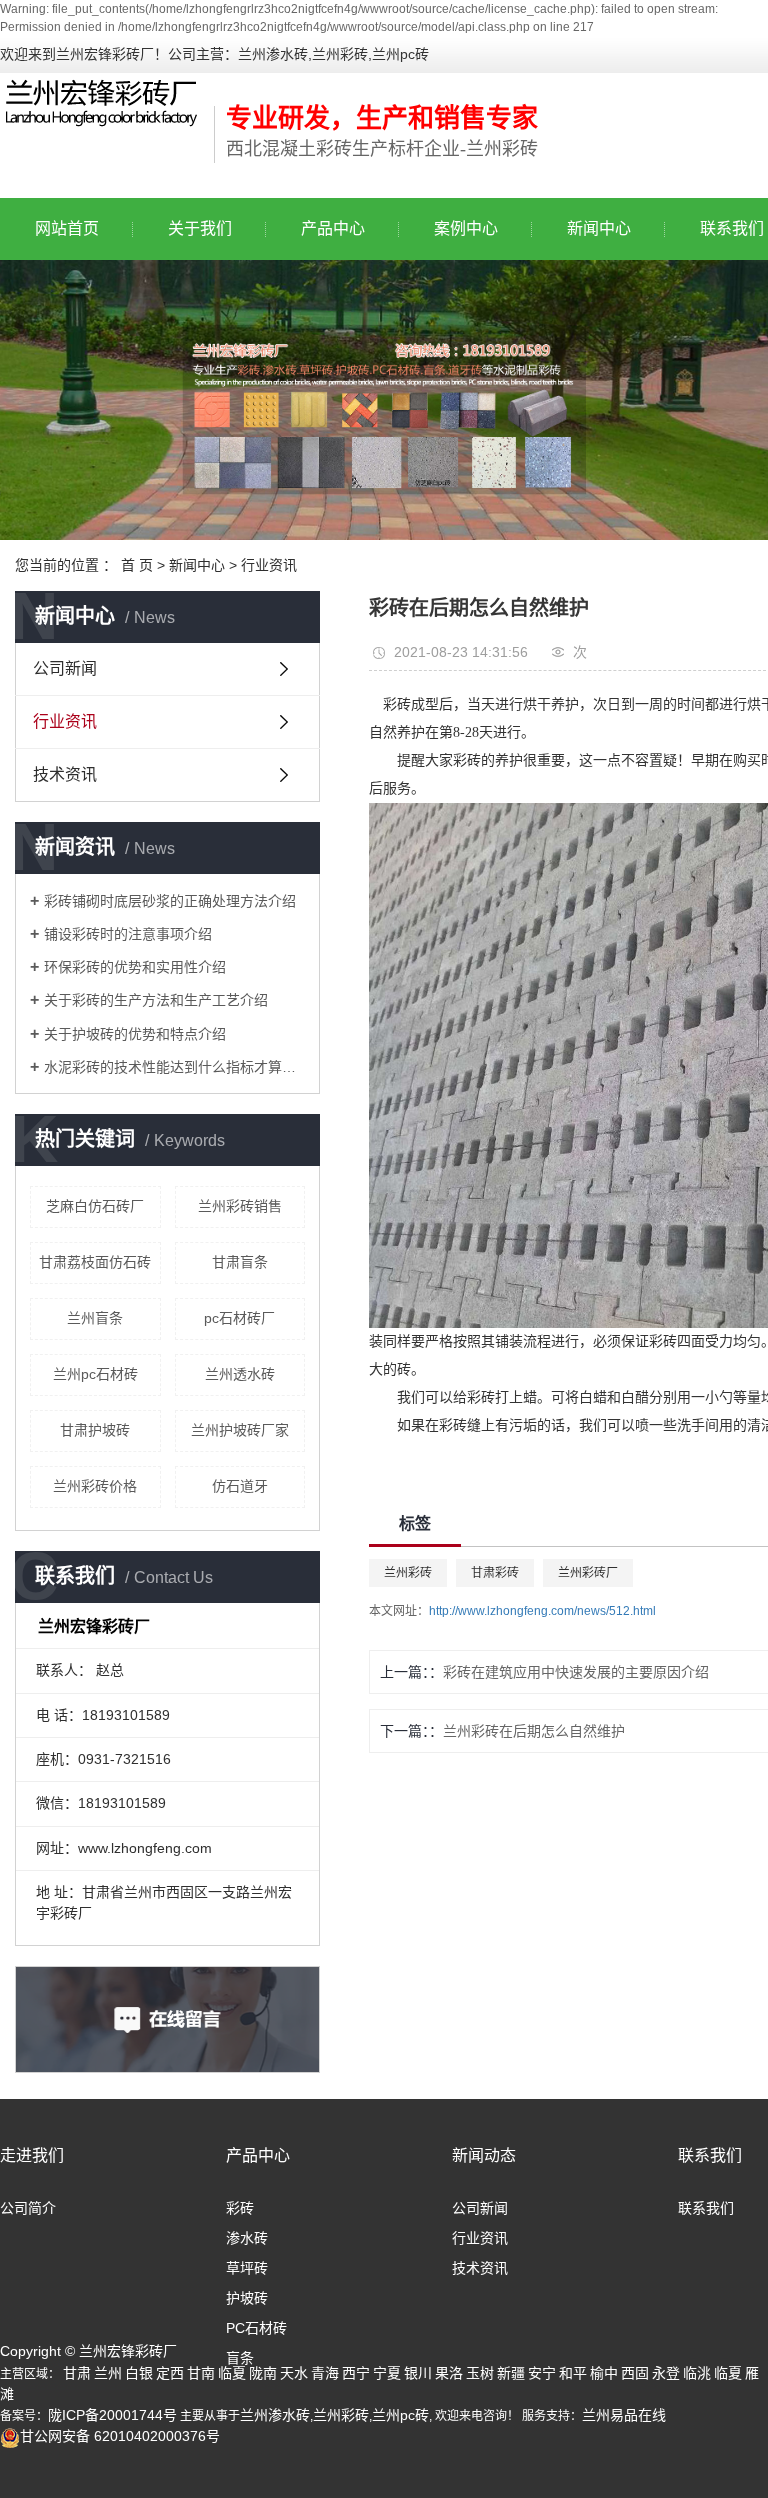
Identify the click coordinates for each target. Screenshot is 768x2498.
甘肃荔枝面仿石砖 (95, 1262)
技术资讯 (65, 774)
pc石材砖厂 (239, 1318)
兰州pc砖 (400, 2415)
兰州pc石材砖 (95, 1374)
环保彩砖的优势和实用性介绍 (135, 967)
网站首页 (67, 228)
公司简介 (28, 2208)
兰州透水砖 (240, 1374)
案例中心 (466, 228)
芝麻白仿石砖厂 (95, 1206)
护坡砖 (247, 2298)
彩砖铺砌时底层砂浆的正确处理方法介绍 (170, 901)
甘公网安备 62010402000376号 (120, 2436)
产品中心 (333, 228)
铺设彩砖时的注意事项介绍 (128, 934)
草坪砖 (247, 2268)
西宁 (356, 2373)
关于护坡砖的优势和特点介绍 (135, 1034)
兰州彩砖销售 (240, 1206)
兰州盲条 (95, 1318)
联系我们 (710, 2155)
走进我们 (32, 2155)
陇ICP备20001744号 (112, 2415)
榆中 (604, 2373)
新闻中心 (599, 228)
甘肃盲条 (240, 1262)
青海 (325, 2373)
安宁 (542, 2373)
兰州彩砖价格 (95, 1486)
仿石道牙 (240, 1486)
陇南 (263, 2373)
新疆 (511, 2373)
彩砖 (240, 2208)
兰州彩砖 (408, 1573)
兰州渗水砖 (275, 2415)
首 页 (137, 565)
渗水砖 (247, 2238)
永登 (666, 2373)
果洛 (449, 2373)
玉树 (480, 2373)
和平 (573, 2373)
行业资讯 (269, 565)
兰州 (108, 2373)
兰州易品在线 (624, 2415)
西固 (635, 2373)
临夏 (232, 2373)
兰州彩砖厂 (588, 1573)
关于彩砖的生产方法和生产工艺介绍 (156, 1000)
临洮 (697, 2373)
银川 (418, 2373)
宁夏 (387, 2373)
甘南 (201, 2373)
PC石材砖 (256, 2328)
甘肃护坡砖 (95, 1430)
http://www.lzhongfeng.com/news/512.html (542, 1611)
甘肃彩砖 (495, 1573)
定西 (170, 2373)
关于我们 (200, 228)
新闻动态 (484, 2155)
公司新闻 (65, 668)
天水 (294, 2373)
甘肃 (77, 2373)
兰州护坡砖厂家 (240, 1430)
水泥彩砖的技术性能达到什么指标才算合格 (174, 1067)
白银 (139, 2373)
